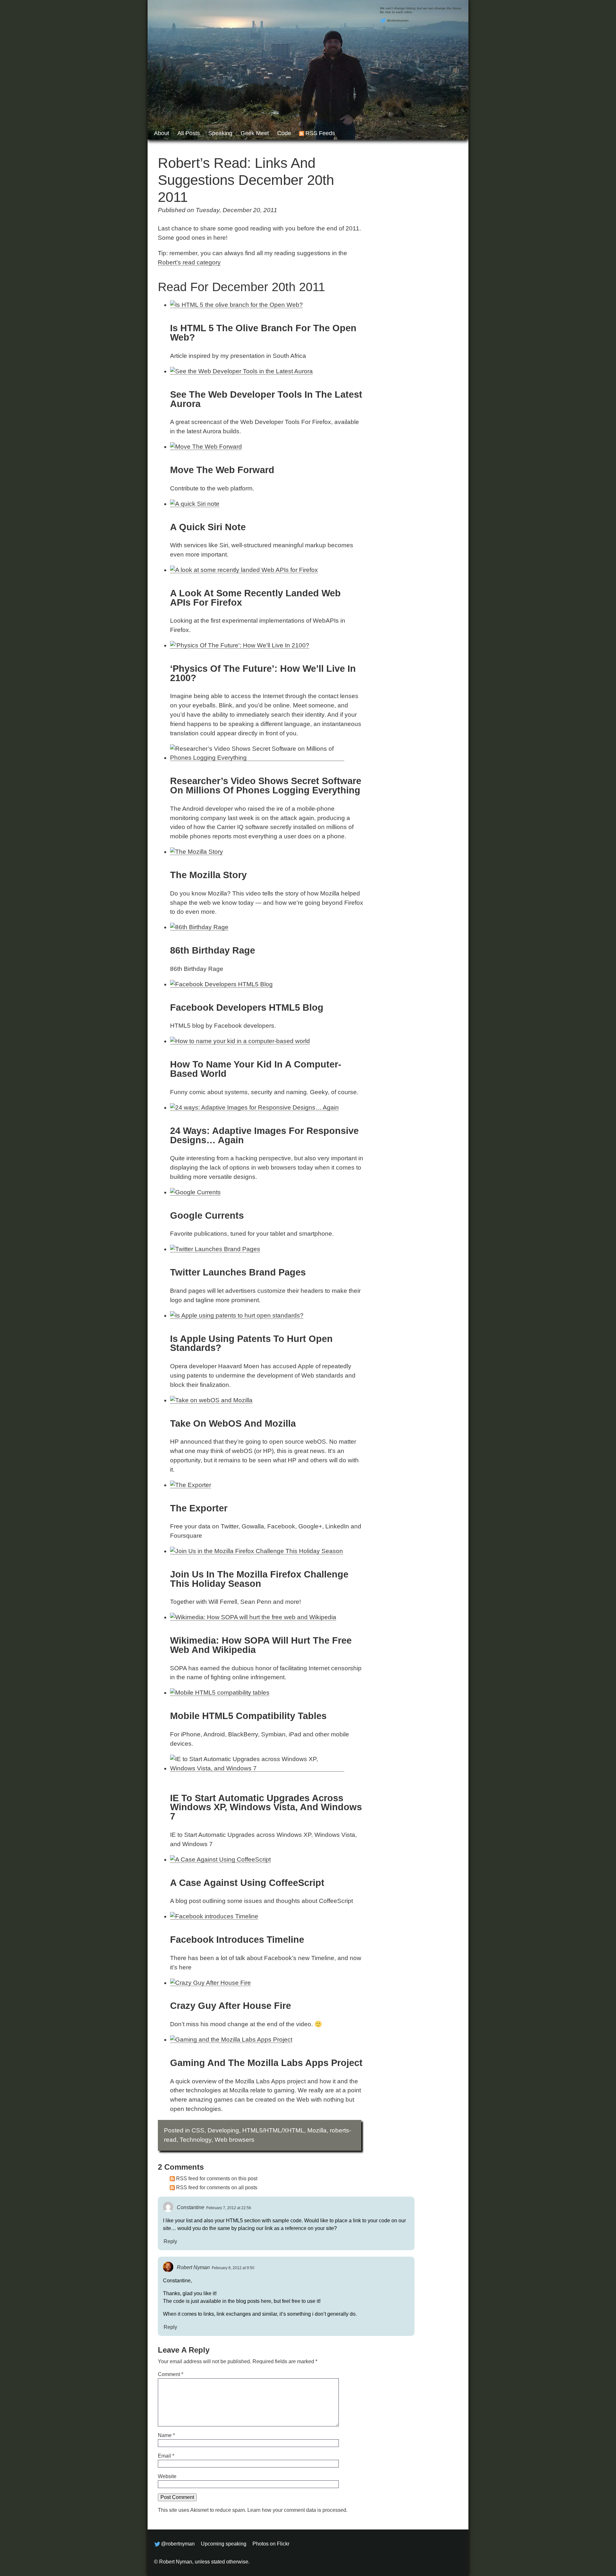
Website (167, 2476)
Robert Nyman (193, 2267)
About (162, 133)
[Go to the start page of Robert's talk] (308, 70)
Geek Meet (255, 133)
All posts (189, 133)
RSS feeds (320, 133)
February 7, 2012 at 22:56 (229, 2208)
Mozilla (317, 2130)
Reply (170, 2241)
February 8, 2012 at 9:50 (233, 2268)
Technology (196, 2140)
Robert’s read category (189, 262)
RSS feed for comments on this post (217, 2178)
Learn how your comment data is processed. (297, 2510)
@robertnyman (398, 20)
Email (166, 2456)
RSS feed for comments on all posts (217, 2187)
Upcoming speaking (224, 2544)
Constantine (191, 2207)
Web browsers (235, 2140)
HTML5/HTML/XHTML (273, 2130)
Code (284, 133)
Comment (171, 2374)
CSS (198, 2130)
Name (166, 2435)
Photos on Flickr (271, 2544)
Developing (223, 2130)
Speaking (220, 133)
